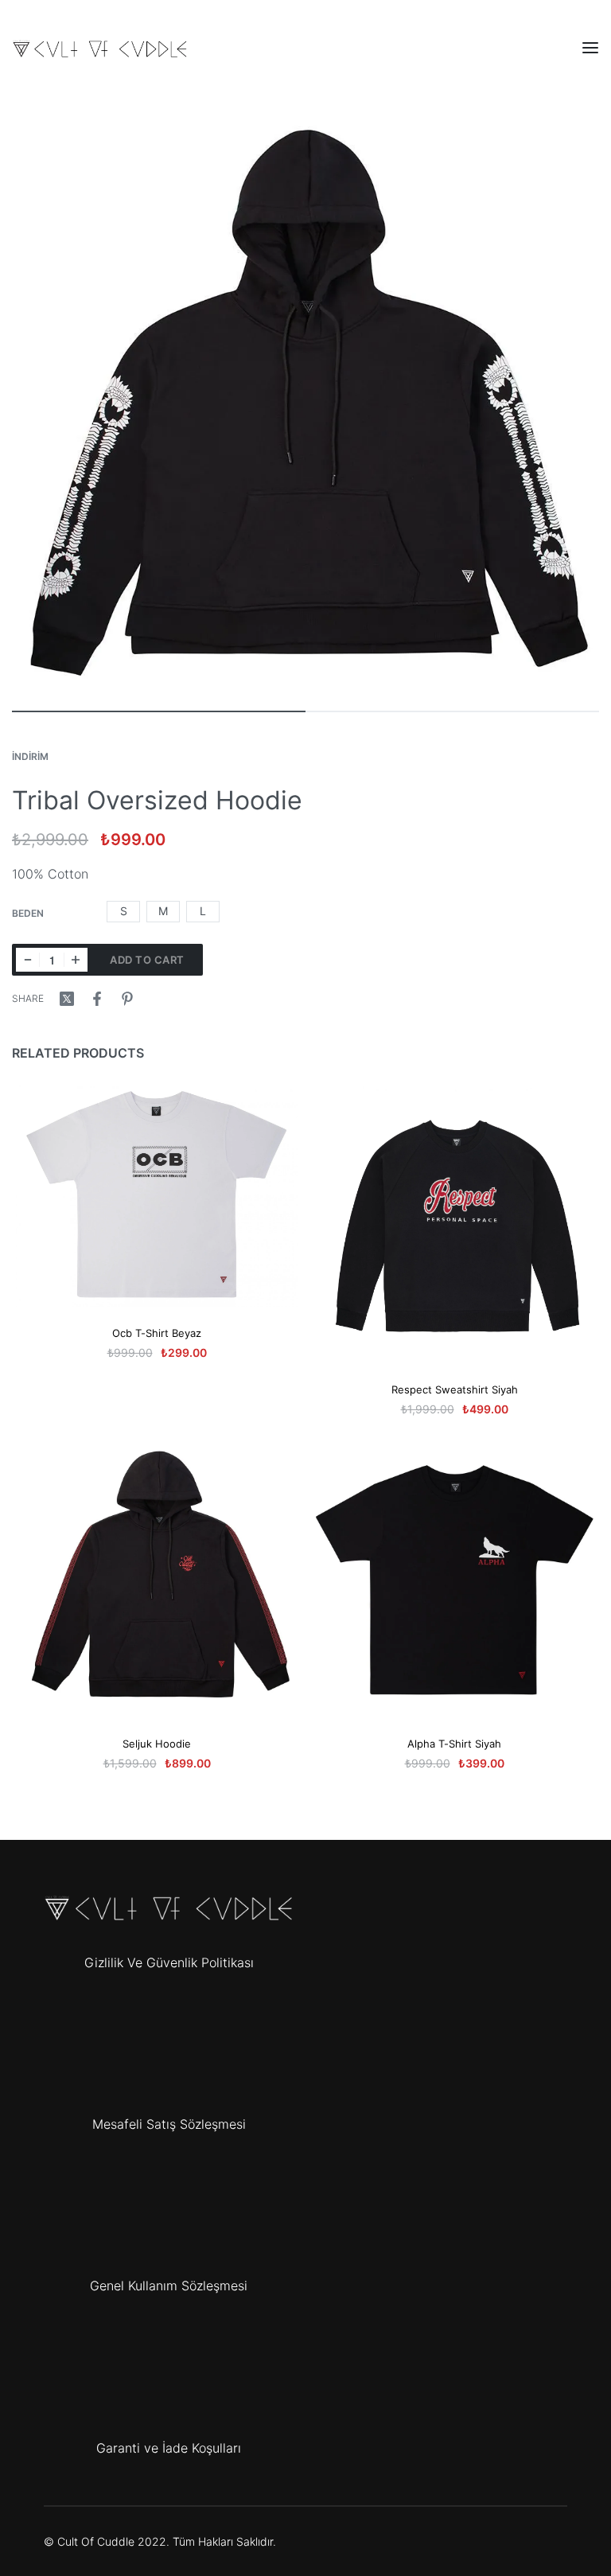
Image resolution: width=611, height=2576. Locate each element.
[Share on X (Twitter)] (67, 999)
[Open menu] (590, 48)
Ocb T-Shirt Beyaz (157, 1333)
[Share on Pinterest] (127, 999)
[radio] (123, 912)
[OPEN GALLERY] (305, 401)
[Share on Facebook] (97, 999)
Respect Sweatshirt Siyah (455, 1389)
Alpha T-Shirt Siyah (454, 1744)
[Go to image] (159, 711)
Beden (28, 913)
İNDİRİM (30, 756)
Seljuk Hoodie (157, 1744)
